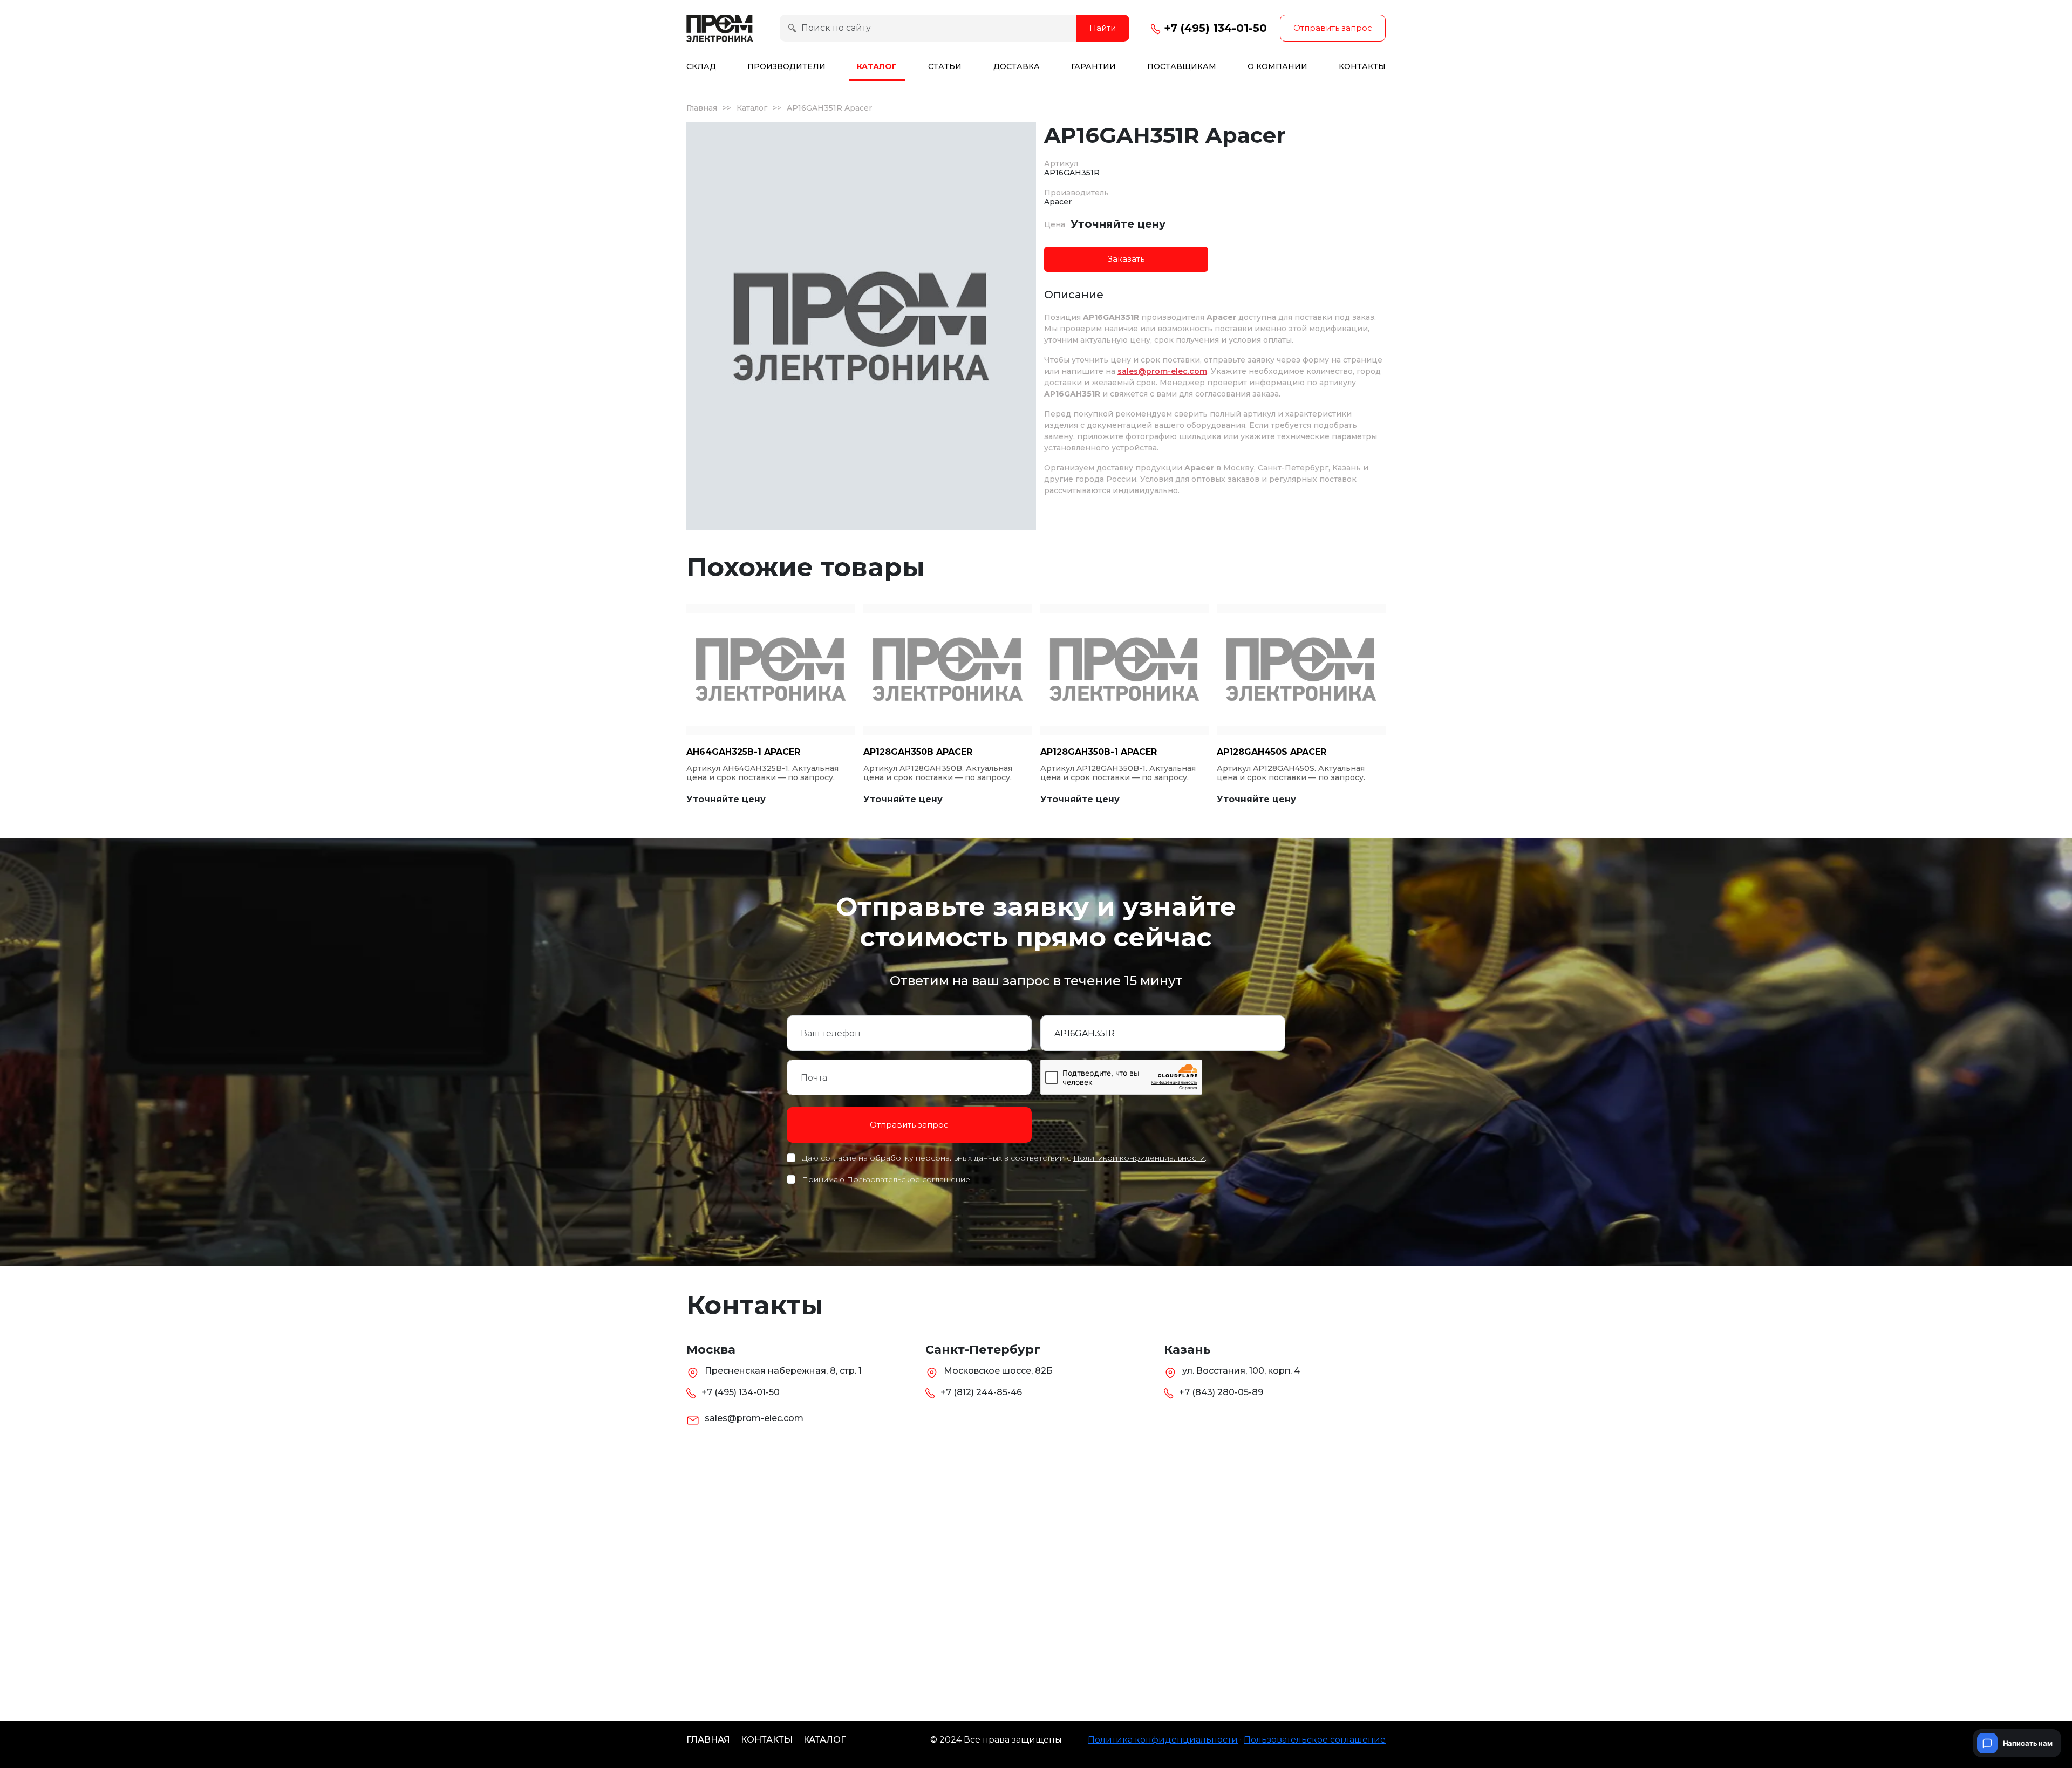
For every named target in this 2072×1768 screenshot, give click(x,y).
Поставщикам (1182, 66)
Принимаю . (887, 1179)
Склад (701, 66)
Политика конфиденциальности (1163, 1740)
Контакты (1362, 66)
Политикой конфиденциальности (1139, 1158)
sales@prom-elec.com (1162, 371)
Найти (1103, 28)
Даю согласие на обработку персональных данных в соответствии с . (1004, 1158)
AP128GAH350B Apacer (918, 752)
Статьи (945, 66)
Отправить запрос (1333, 28)
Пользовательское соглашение (908, 1179)
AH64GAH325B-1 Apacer (743, 752)
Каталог (877, 66)
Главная (702, 108)
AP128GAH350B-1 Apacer (1099, 752)
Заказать (1126, 259)
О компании (1277, 66)
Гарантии (1093, 66)
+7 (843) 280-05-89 (1221, 1392)
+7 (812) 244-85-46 (981, 1392)
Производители (786, 66)
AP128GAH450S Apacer (1272, 752)
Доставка (1017, 66)
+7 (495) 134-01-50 (1214, 28)
